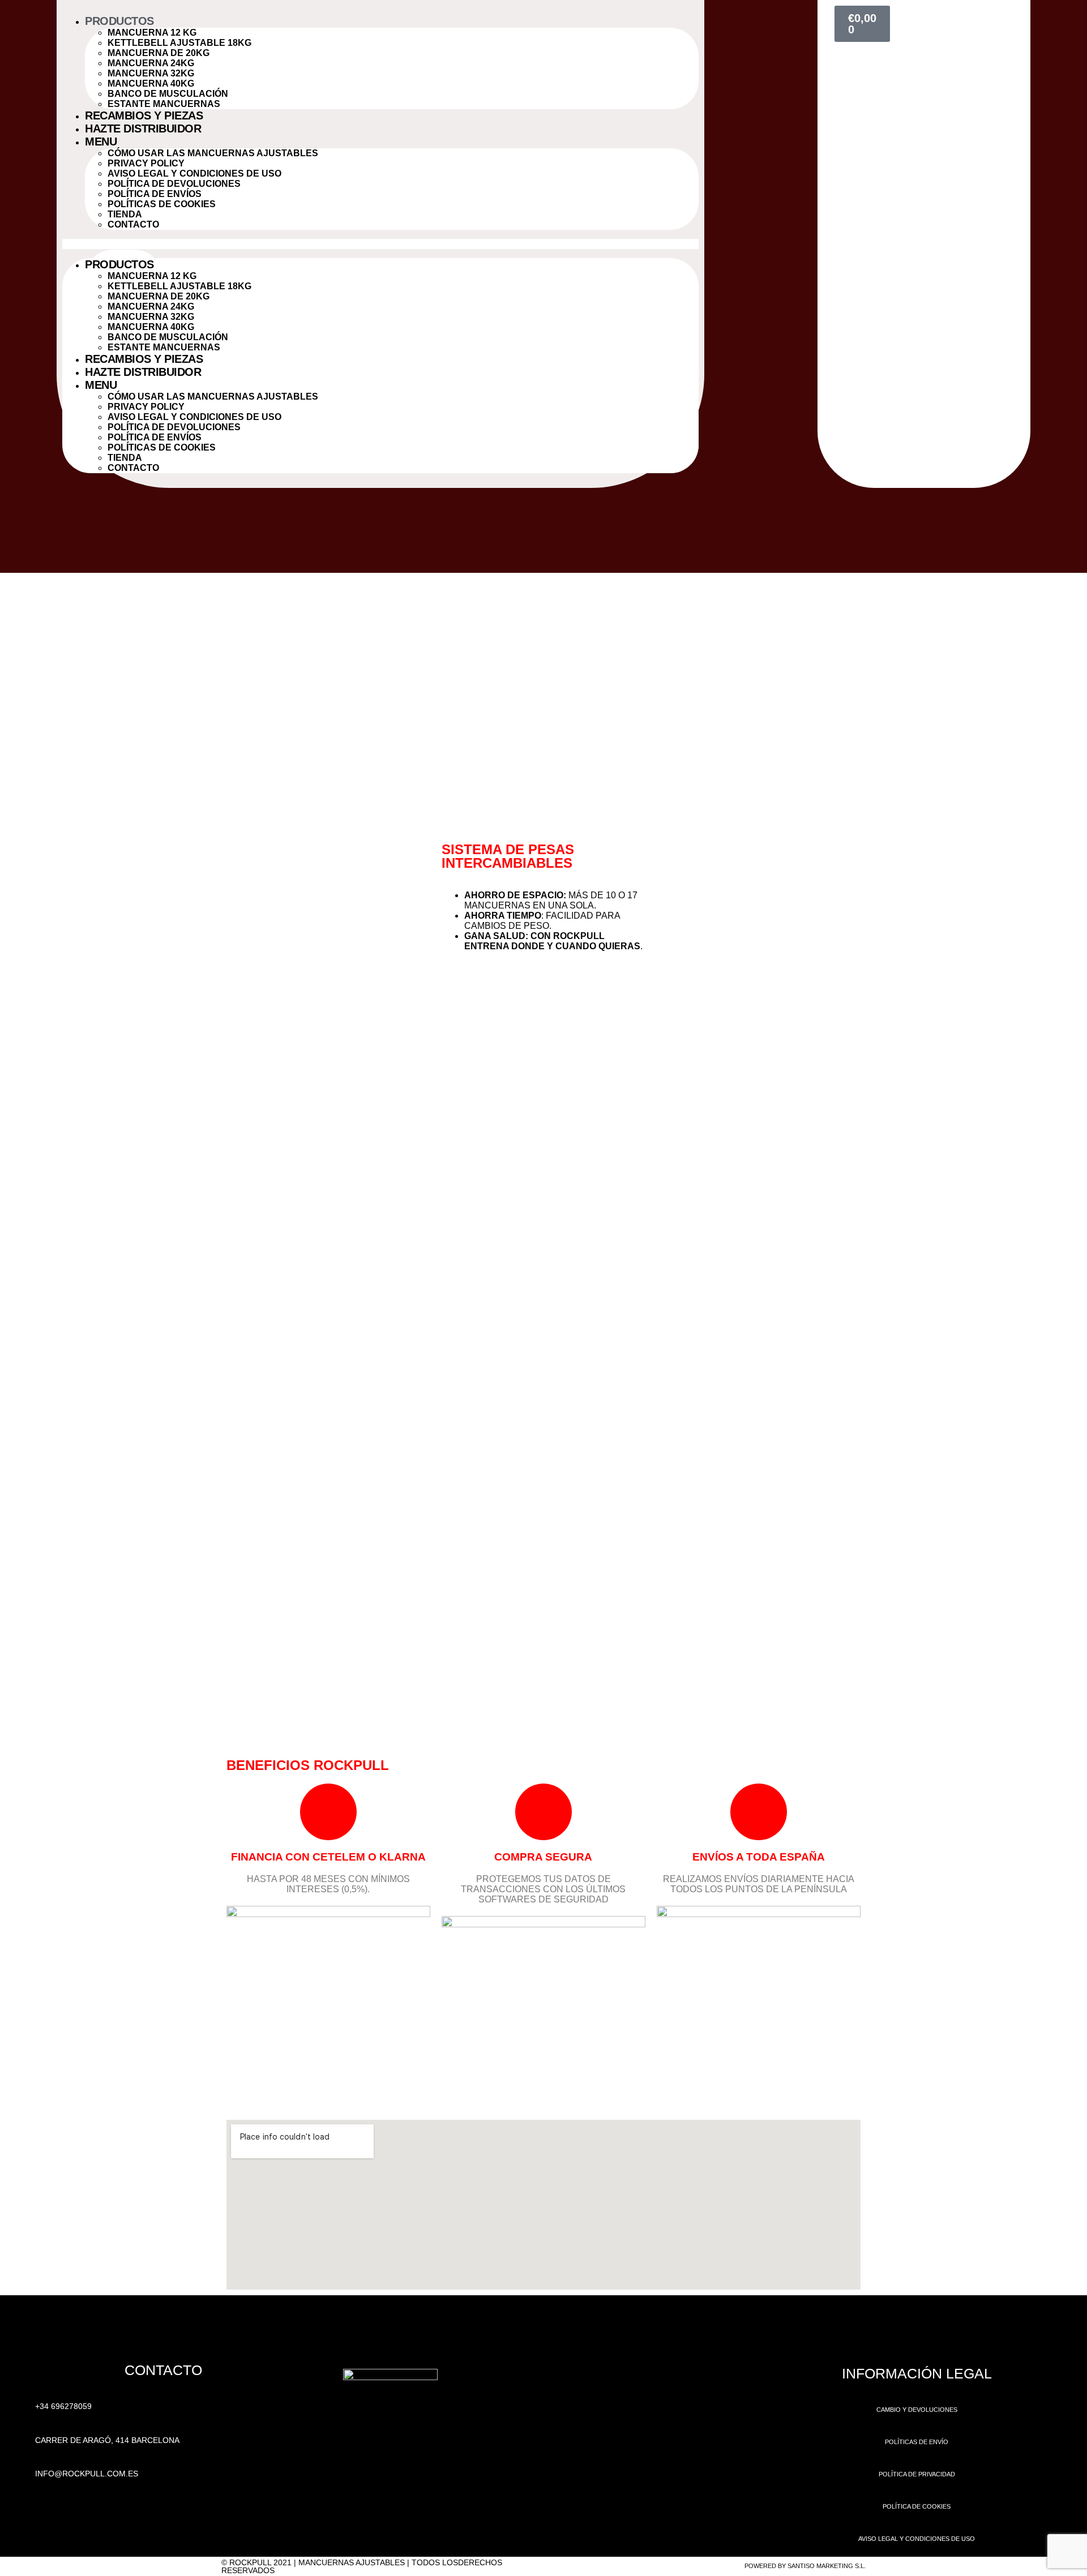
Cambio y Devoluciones (917, 2410)
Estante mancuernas (164, 104)
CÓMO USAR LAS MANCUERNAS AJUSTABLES (213, 153)
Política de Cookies (917, 2506)
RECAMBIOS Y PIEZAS (144, 115)
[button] (380, 244)
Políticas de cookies (162, 204)
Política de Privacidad (917, 2474)
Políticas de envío (917, 2442)
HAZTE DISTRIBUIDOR (143, 128)
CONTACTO (133, 224)
